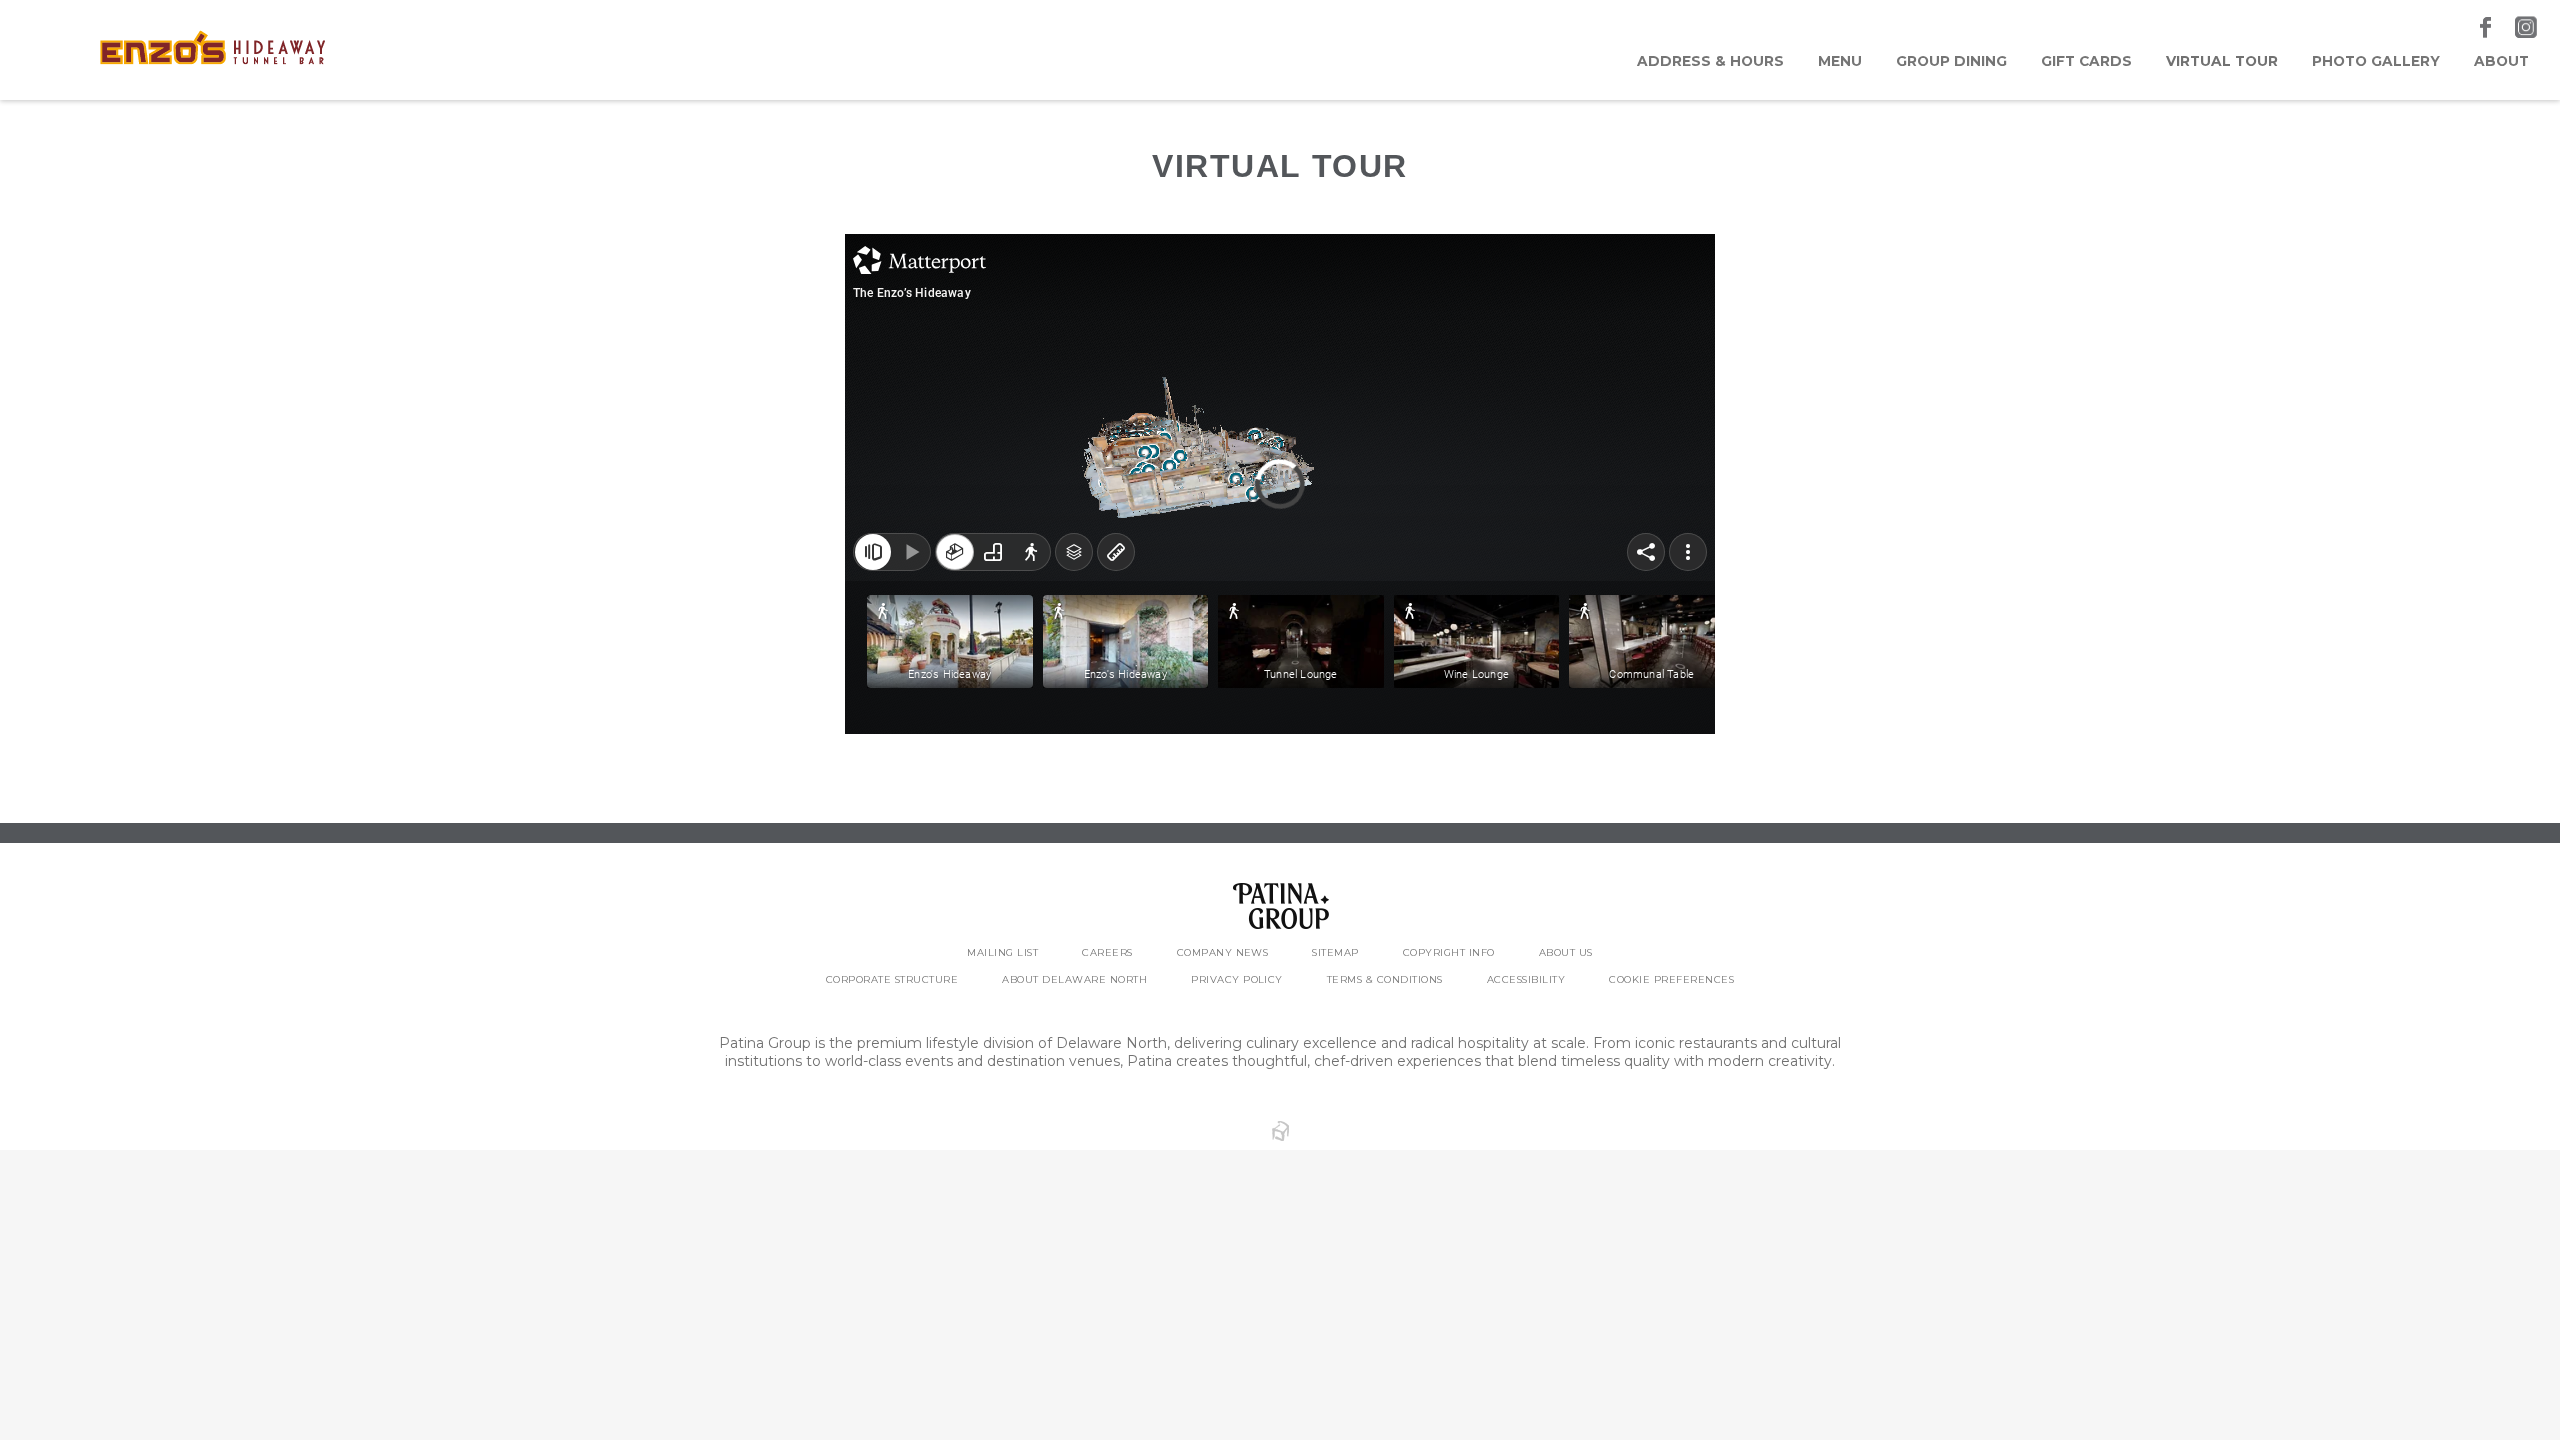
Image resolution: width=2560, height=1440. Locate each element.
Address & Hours (1710, 61)
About (2501, 61)
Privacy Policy (1237, 979)
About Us (1566, 952)
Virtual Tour (2222, 61)
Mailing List (1002, 952)
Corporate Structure (892, 979)
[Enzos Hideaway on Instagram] (2526, 27)
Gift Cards (2086, 61)
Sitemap (1335, 952)
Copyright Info (1449, 952)
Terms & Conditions (1385, 979)
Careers (1107, 952)
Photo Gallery (2376, 61)
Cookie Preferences (1671, 979)
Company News (1223, 952)
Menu (1840, 61)
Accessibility (1526, 979)
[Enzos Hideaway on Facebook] (2487, 27)
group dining (1951, 61)
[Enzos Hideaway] (213, 50)
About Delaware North (1074, 979)
